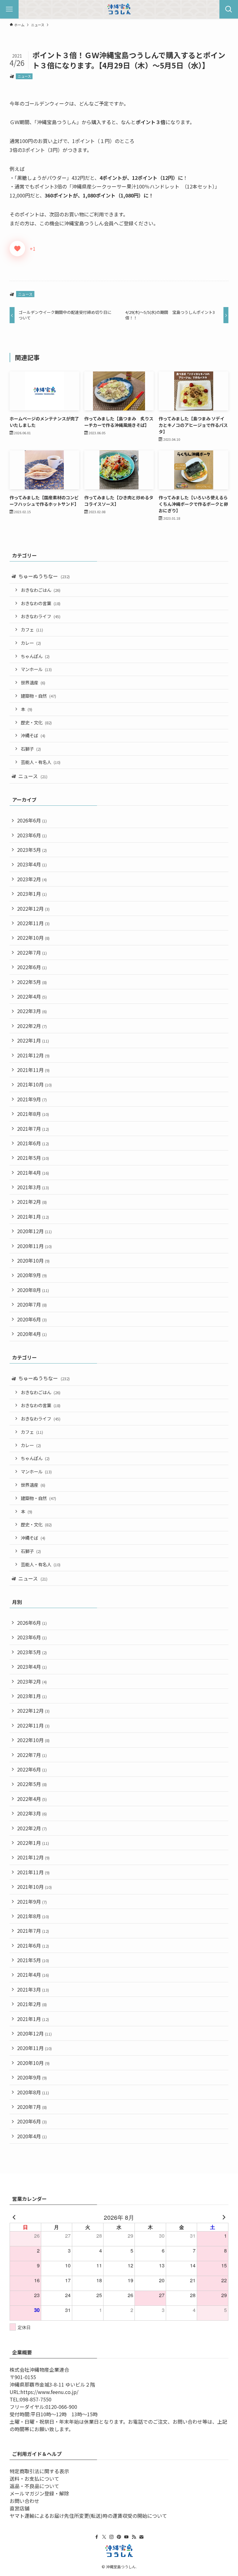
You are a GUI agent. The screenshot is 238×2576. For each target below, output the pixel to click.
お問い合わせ (24, 2501)
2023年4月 (32, 864)
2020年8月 (33, 1290)
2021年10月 (34, 1084)
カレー (31, 643)
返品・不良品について (34, 2486)
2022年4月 (32, 996)
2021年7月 (33, 1129)
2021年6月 (33, 1143)
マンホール (36, 669)
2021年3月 (33, 1187)
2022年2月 (32, 1026)
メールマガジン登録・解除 (39, 2493)
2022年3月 (32, 1011)
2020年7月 (32, 1304)
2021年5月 (33, 1158)
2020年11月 (34, 1246)
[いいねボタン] (17, 249)
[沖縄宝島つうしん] (119, 9)
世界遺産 (33, 682)
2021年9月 (32, 1099)
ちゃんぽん (35, 656)
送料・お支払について (34, 2478)
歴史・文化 (36, 722)
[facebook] (97, 2537)
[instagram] (112, 2537)
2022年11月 (33, 923)
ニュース (24, 76)
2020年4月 (32, 1334)
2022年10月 (33, 938)
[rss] (134, 2537)
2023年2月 (32, 879)
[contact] (141, 2537)
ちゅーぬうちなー (44, 576)
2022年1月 (33, 1040)
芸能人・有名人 (41, 762)
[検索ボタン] (229, 9)
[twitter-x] (104, 2537)
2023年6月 (32, 835)
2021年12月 (33, 1055)
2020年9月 (32, 1275)
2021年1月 (33, 1216)
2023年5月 (32, 850)
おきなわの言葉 (41, 603)
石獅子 (31, 749)
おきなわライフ (41, 616)
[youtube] (126, 2537)
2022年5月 (32, 982)
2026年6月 (32, 820)
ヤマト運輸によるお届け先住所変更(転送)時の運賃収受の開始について (88, 2516)
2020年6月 (32, 1319)
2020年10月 (33, 1260)
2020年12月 (34, 1231)
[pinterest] (119, 2537)
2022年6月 (32, 967)
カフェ (32, 629)
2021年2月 (32, 1202)
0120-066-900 (61, 2407)
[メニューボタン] (9, 9)
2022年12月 (33, 909)
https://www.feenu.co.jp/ (49, 2392)
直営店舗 (20, 2508)
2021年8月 (33, 1114)
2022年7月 (32, 952)
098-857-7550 (36, 2399)
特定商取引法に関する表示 (39, 2471)
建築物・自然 (38, 696)
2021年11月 (33, 1070)
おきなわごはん (41, 590)
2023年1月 (32, 894)
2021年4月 (33, 1173)
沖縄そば (33, 735)
